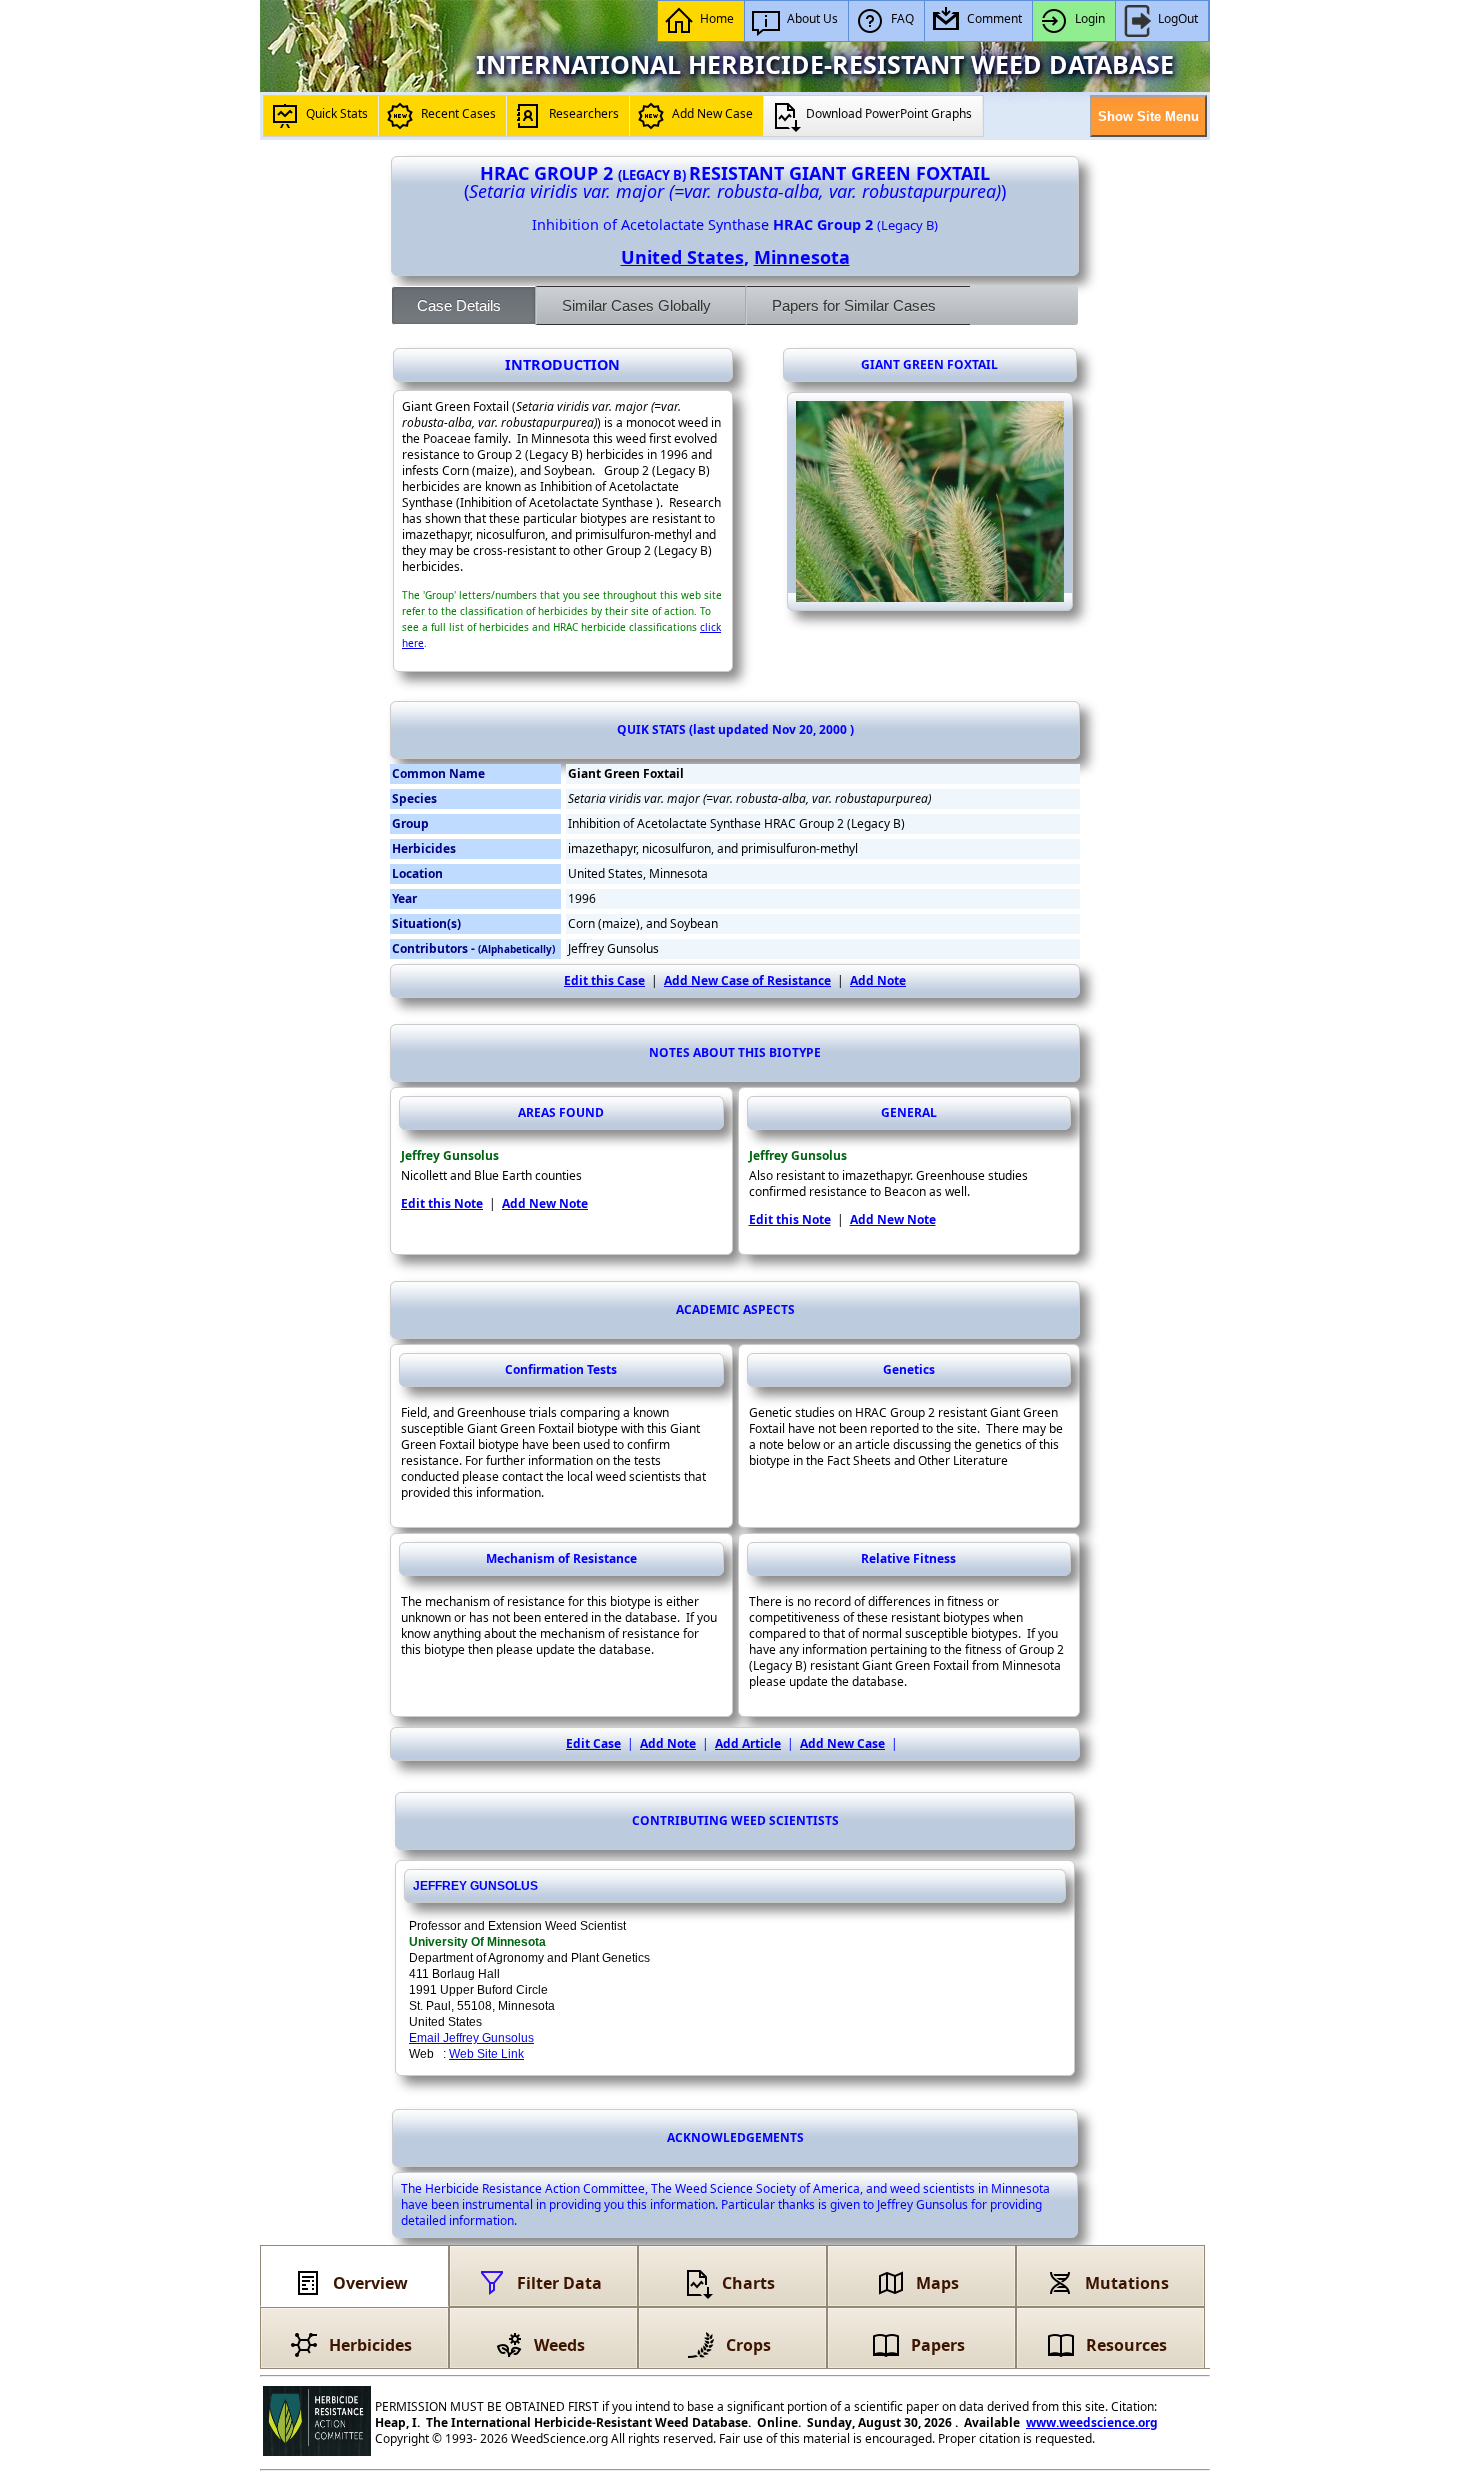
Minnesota (802, 257)
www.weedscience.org (1092, 2422)
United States (682, 257)
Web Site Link (486, 2054)
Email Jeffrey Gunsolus (471, 2038)
